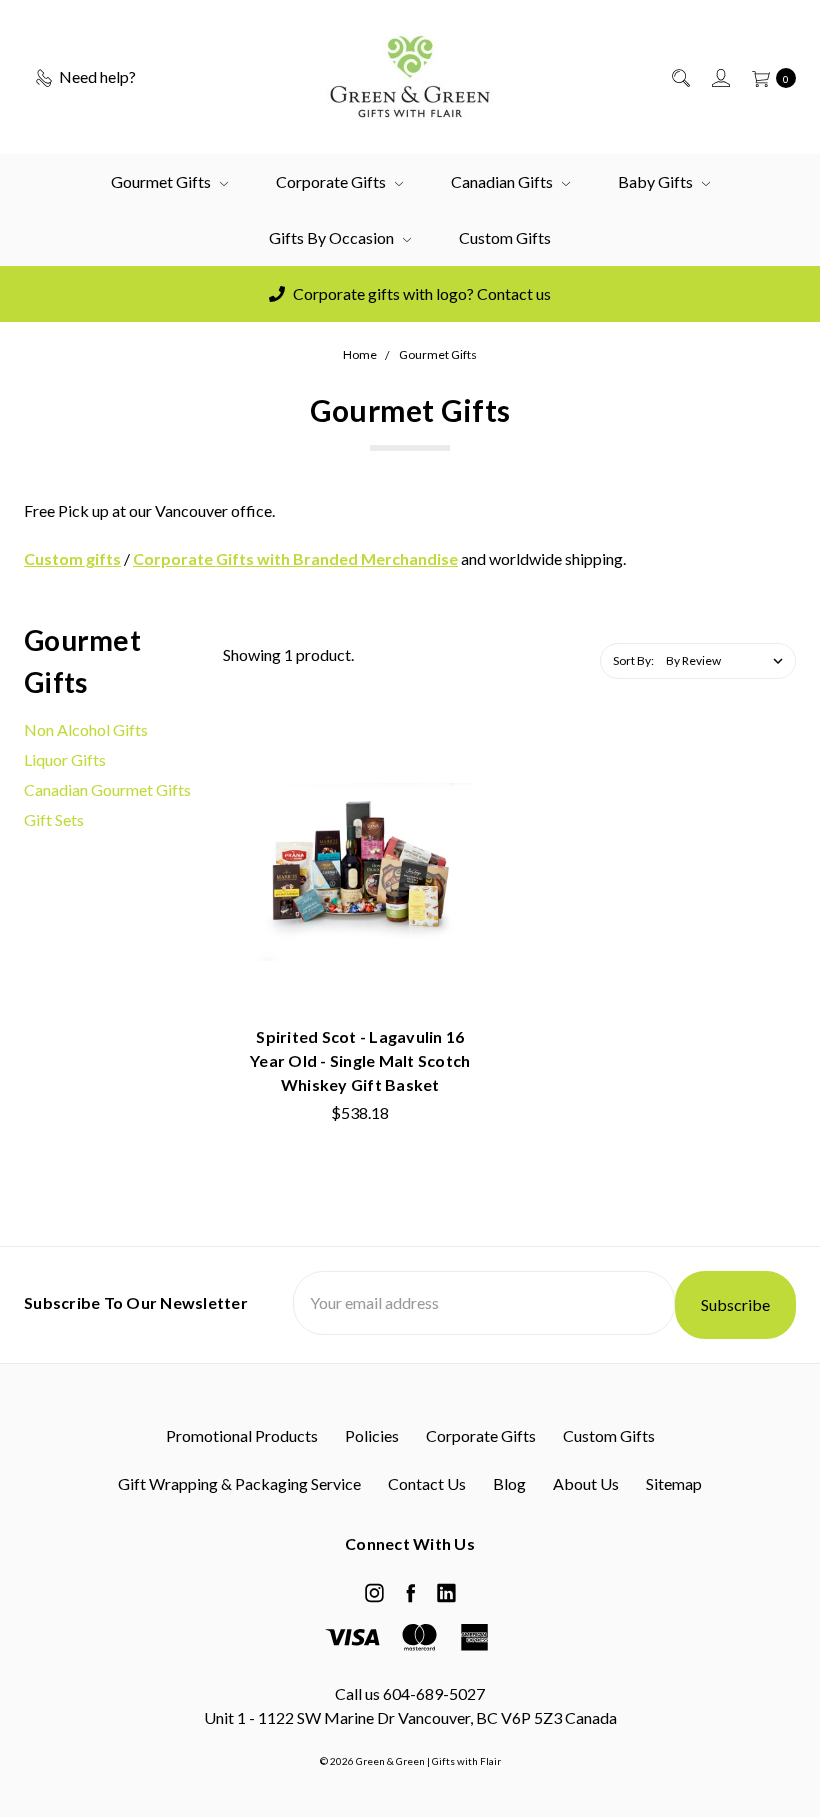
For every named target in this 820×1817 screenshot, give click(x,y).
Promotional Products (242, 1435)
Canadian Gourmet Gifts (107, 789)
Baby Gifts (657, 181)
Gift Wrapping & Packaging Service (239, 1483)
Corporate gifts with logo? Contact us (420, 293)
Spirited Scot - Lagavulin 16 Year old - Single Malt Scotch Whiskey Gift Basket (360, 1060)
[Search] (679, 77)
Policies (372, 1435)
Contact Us (427, 1483)
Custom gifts (72, 558)
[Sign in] (719, 77)
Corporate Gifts (332, 181)
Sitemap (674, 1483)
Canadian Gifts (503, 181)
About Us (586, 1483)
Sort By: (633, 660)
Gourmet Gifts (162, 181)
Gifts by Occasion (333, 237)
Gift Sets (54, 819)
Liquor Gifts (65, 759)
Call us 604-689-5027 (410, 1693)
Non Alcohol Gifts (86, 729)
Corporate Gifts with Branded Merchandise (295, 558)
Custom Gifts (505, 237)
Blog (509, 1483)
